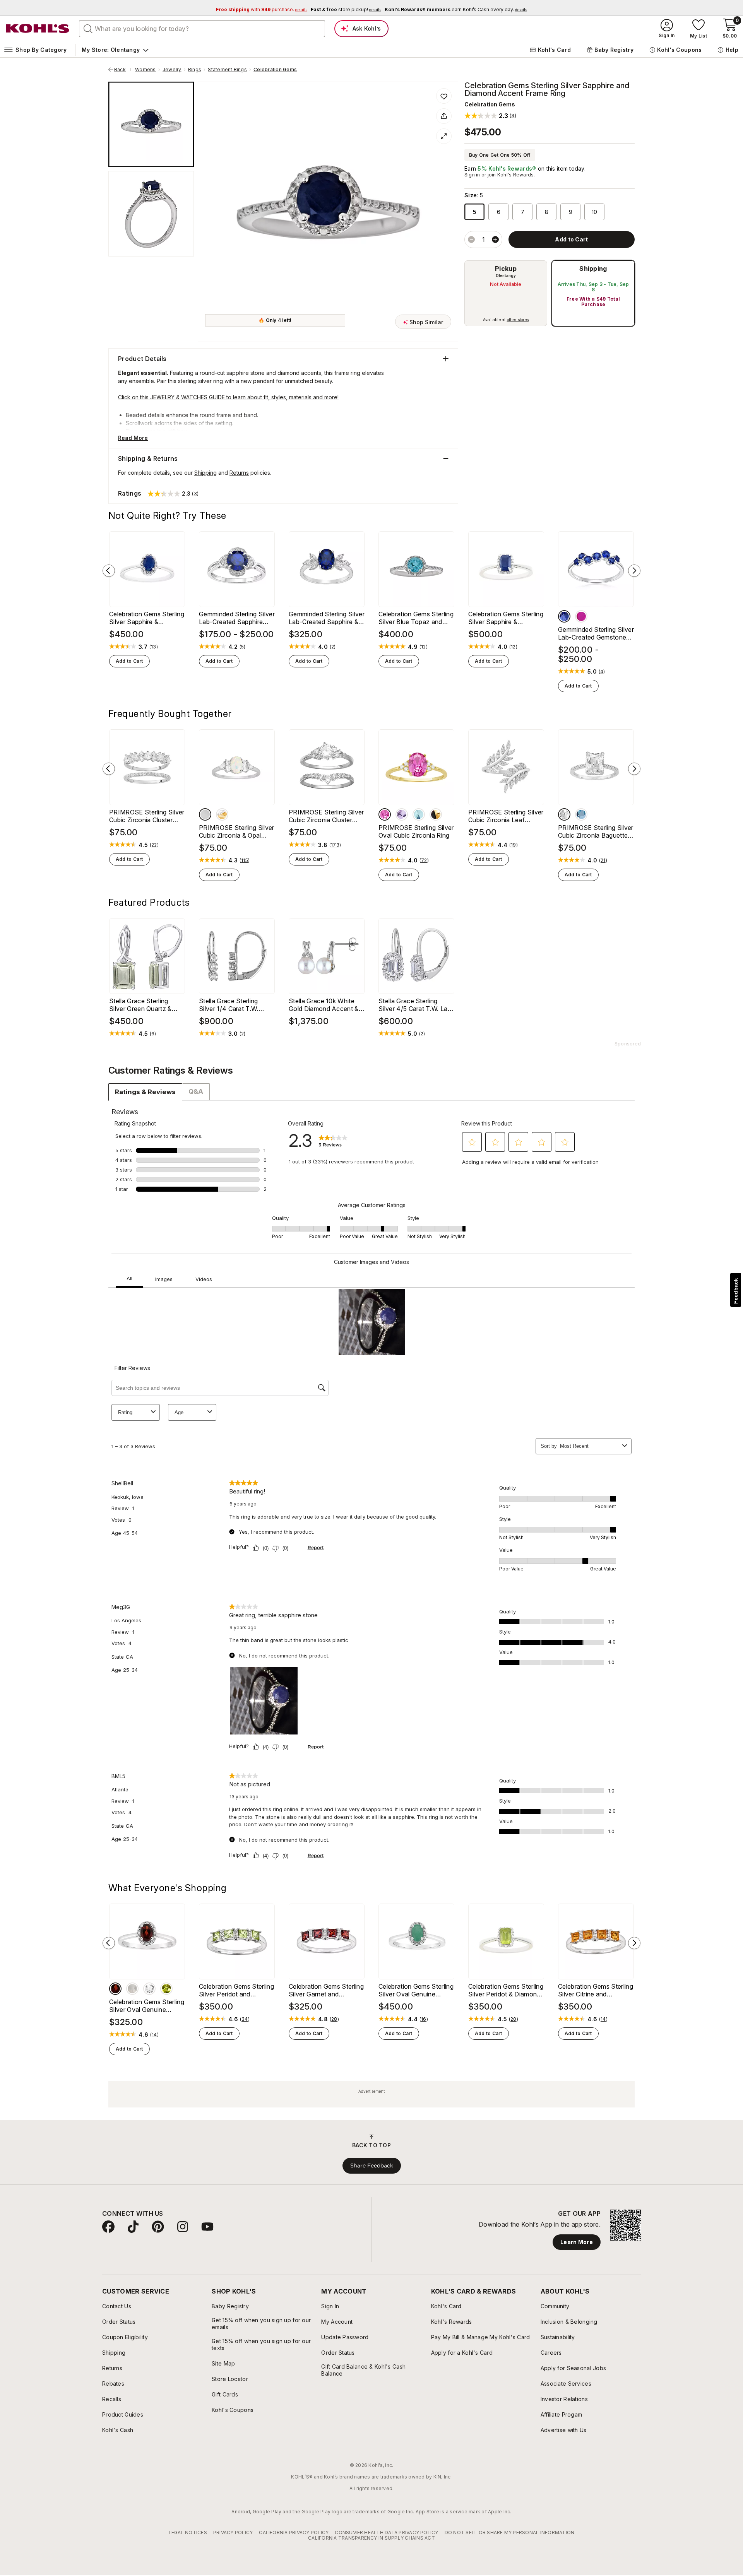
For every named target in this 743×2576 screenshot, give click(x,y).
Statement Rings (227, 70)
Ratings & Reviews (145, 1092)
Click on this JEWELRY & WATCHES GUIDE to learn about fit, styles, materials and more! (228, 397)
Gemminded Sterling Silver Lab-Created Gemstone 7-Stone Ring (596, 633)
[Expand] (444, 136)
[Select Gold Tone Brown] (436, 814)
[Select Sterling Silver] (205, 814)
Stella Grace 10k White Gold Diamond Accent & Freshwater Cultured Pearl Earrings (326, 1005)
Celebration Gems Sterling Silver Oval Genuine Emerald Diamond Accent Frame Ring (416, 1990)
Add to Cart (129, 661)
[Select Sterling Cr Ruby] (581, 616)
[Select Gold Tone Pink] (385, 814)
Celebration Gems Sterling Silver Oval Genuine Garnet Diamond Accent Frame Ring (147, 2006)
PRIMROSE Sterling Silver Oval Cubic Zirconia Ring (416, 831)
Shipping (593, 269)
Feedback (736, 1291)
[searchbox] (202, 29)
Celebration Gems (275, 70)
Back (123, 70)
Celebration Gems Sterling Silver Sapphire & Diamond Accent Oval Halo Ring (147, 618)
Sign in (472, 175)
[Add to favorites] (444, 96)
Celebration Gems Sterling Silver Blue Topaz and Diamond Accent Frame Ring (416, 618)
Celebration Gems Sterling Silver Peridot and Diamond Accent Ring (236, 1990)
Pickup (506, 269)
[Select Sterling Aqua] (581, 814)
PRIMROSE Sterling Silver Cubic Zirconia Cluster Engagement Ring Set (326, 816)
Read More (133, 438)
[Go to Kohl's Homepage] (38, 29)
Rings (195, 70)
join (492, 175)
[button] (490, 115)
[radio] (506, 293)
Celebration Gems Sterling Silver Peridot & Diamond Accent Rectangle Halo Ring (506, 1990)
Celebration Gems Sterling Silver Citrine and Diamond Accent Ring (596, 1990)
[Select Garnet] (115, 1989)
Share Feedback (372, 2165)
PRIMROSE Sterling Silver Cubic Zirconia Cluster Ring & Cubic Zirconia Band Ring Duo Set (147, 816)
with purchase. (262, 9)
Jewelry (172, 70)
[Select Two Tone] (222, 814)
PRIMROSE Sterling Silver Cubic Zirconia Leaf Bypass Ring (506, 816)
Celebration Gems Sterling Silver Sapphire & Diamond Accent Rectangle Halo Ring (506, 618)
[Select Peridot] (166, 1989)
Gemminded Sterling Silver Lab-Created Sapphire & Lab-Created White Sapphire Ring (327, 618)
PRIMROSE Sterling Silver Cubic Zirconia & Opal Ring (237, 831)
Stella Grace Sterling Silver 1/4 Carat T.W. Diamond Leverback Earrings (229, 1005)
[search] (88, 28)
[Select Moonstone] (132, 1989)
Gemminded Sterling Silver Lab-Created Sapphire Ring (237, 618)
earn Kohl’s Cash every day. (456, 9)
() (154, 647)
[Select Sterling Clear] (564, 814)
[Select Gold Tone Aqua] (419, 814)
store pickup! (346, 9)
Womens (145, 70)
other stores (518, 320)
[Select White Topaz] (149, 1989)
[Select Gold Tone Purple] (402, 814)
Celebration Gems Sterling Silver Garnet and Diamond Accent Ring (326, 1990)
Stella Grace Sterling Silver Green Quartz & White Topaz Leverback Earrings (144, 1005)
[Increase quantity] (495, 239)
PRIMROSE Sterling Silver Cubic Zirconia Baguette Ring (596, 831)
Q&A (196, 1091)
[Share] (444, 116)
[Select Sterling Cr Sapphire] (564, 616)
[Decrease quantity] (471, 239)
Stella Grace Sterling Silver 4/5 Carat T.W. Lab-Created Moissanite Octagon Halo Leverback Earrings (416, 1005)
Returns (239, 473)
